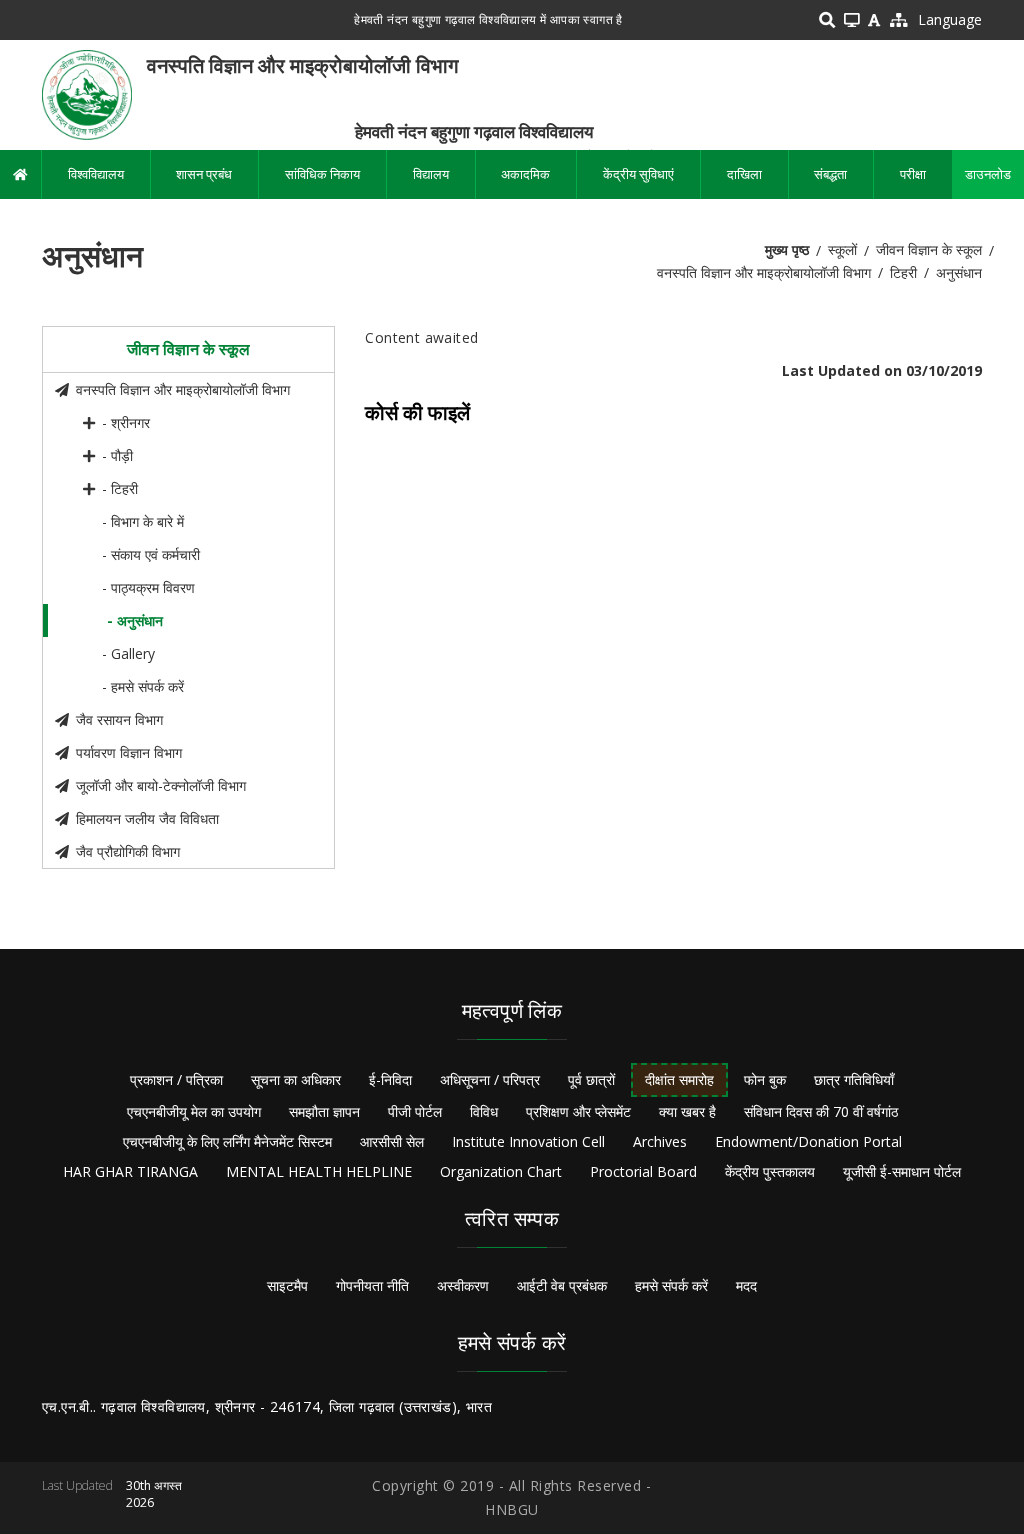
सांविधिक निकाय (322, 174)
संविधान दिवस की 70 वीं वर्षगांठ (821, 1111)
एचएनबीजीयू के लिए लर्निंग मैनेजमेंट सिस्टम (227, 1141)
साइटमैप (287, 1285)
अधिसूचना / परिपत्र (490, 1079)
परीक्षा (913, 174)
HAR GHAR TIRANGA (130, 1171)
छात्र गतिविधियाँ (854, 1079)
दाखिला (744, 174)
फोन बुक (765, 1079)
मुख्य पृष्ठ (787, 249)
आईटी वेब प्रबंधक (562, 1285)
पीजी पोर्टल (415, 1111)
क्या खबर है (687, 1111)
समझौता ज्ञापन (324, 1111)
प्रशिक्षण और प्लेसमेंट (578, 1111)
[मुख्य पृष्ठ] (87, 93)
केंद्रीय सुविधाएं (638, 174)
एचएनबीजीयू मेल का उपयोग (194, 1111)
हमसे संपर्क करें (671, 1285)
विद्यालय (431, 174)
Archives (660, 1141)
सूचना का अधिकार (296, 1079)
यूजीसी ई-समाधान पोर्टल (902, 1171)
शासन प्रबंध (204, 174)
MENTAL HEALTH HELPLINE (319, 1171)
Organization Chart (501, 1171)
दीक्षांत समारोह (679, 1079)
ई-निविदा (390, 1079)
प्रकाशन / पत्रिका (176, 1079)
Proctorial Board (643, 1171)
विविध (484, 1111)
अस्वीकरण (463, 1285)
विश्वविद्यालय (96, 174)
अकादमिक (525, 174)
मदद (746, 1285)
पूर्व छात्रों (591, 1079)
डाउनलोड (988, 174)
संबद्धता (830, 174)
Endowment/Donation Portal (808, 1141)
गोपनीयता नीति (372, 1285)
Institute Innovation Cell (528, 1141)
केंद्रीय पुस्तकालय (770, 1171)
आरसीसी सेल (392, 1141)
